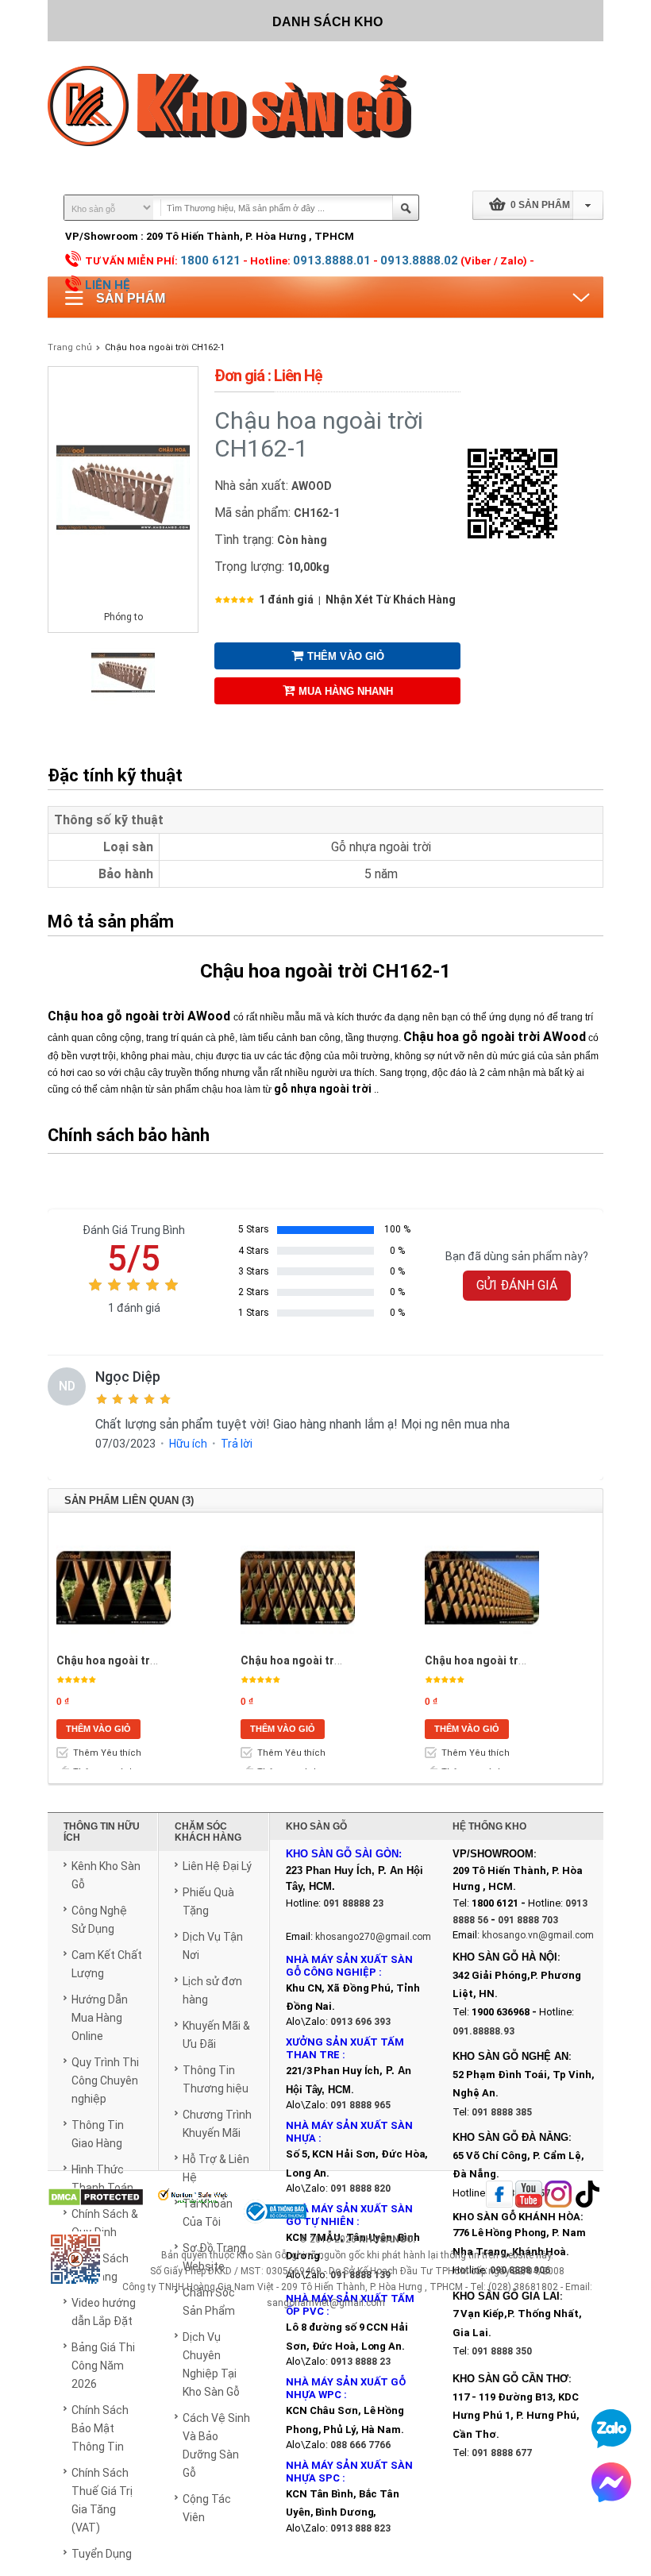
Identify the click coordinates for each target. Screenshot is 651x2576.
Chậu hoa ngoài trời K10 (304, 1660)
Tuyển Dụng (102, 2554)
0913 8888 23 (360, 2362)
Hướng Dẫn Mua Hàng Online (100, 2018)
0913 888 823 (360, 2528)
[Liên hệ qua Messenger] (611, 2482)
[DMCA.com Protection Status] (96, 2198)
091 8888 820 (360, 2188)
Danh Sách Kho (327, 22)
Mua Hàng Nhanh (346, 691)
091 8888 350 (502, 2351)
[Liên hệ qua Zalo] (611, 2428)
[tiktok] (587, 2195)
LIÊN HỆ (108, 285)
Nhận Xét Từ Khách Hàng (391, 600)
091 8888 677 (502, 2453)
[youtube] (529, 2195)
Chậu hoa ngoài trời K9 (116, 1660)
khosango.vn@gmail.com (538, 1935)
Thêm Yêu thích (107, 1753)
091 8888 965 (360, 2105)
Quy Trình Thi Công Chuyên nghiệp (105, 2080)
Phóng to (123, 617)
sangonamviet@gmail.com (326, 2303)
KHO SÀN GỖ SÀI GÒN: (344, 1854)
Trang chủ (70, 347)
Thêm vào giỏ (346, 656)
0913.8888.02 (419, 260)
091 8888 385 (502, 2112)
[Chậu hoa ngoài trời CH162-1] (123, 701)
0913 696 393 (360, 2022)
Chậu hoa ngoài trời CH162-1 (165, 347)
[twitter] (558, 2195)
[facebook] (499, 2195)
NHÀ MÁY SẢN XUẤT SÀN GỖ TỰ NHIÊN (349, 2215)
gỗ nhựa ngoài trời (323, 1089)
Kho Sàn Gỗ (262, 2255)
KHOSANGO (386, 2239)
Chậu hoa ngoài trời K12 (488, 1660)
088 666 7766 (360, 2445)
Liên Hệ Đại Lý (217, 1866)
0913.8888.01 (332, 260)
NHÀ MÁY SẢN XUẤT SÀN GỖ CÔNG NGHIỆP (349, 1966)
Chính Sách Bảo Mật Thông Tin (100, 2428)
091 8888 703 (528, 1920)
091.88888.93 (483, 2031)
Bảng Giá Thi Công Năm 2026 (103, 2366)
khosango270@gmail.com (373, 1937)
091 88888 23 (353, 1903)
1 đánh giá (286, 600)
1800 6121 (210, 260)
